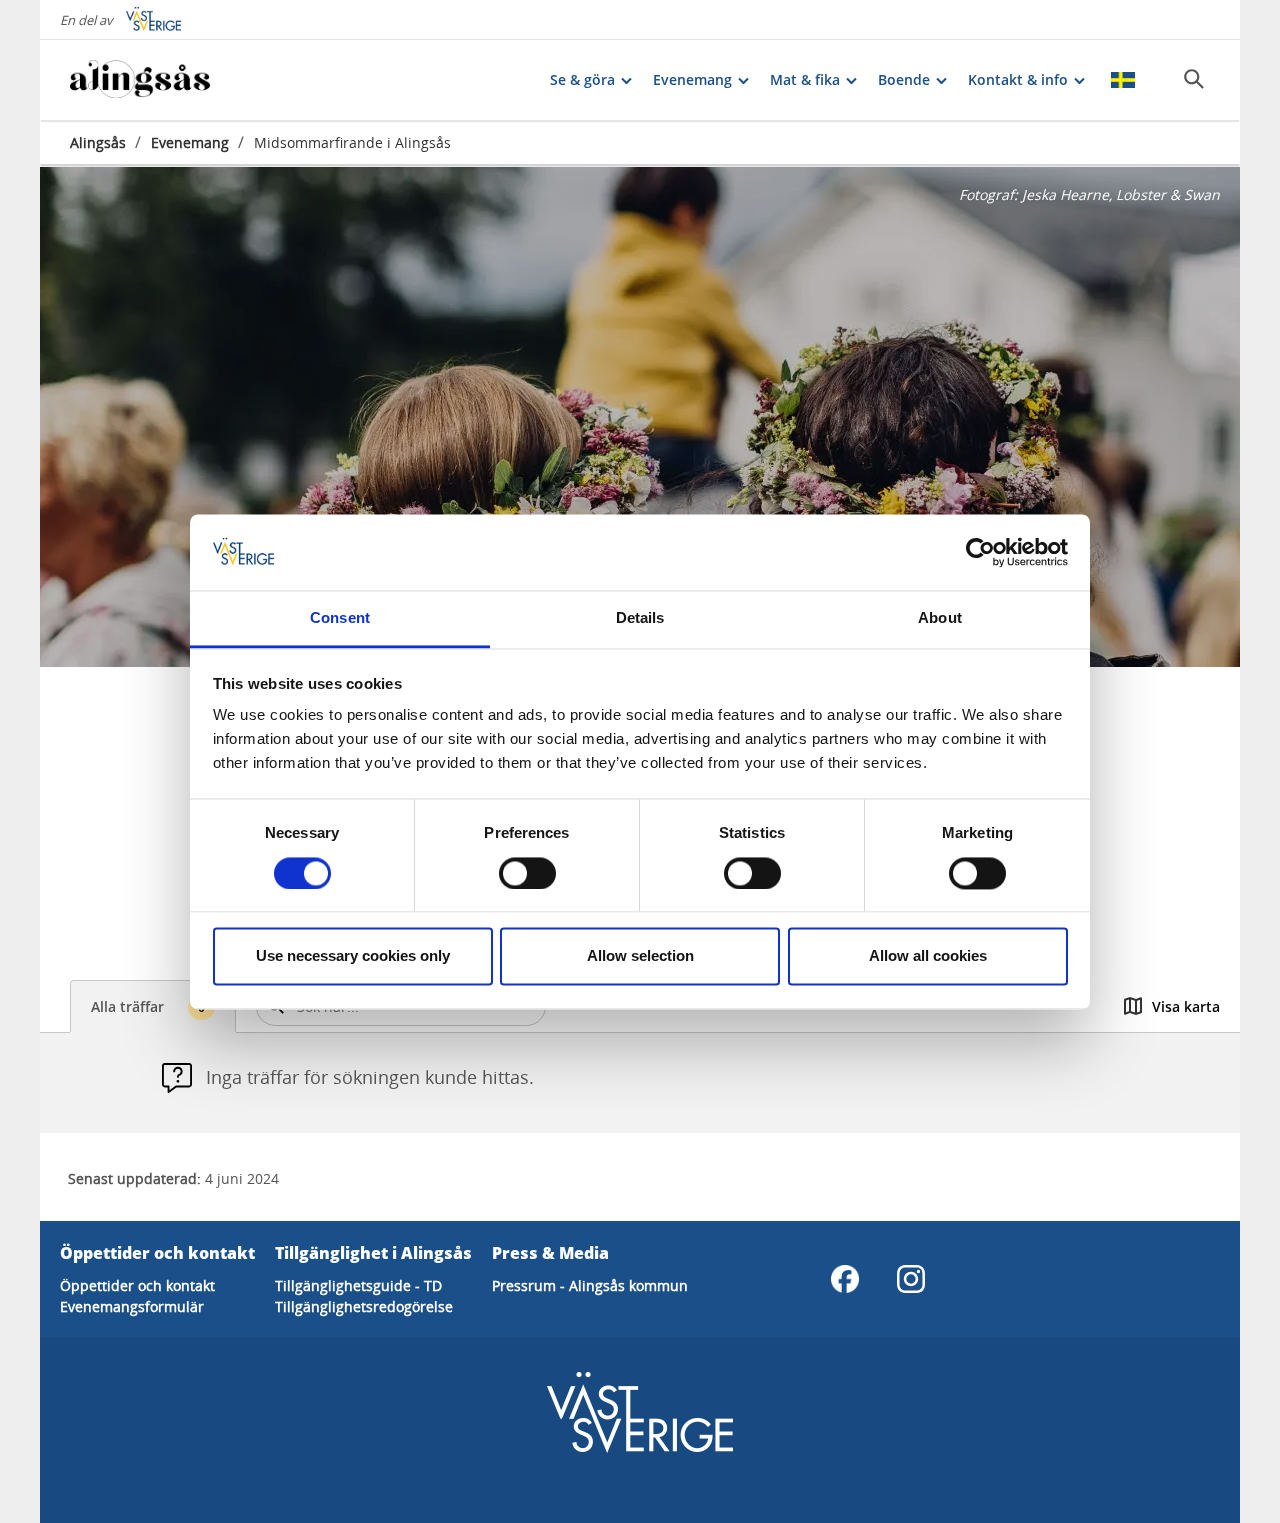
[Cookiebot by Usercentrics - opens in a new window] (980, 552)
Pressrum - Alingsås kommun (590, 1285)
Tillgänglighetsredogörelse (364, 1306)
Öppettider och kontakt (137, 1285)
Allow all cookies (928, 956)
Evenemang (190, 142)
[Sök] (1194, 79)
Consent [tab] (340, 618)
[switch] (527, 873)
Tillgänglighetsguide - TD (358, 1285)
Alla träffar (148, 1006)
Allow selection (640, 956)
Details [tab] (640, 618)
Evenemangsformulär (132, 1306)
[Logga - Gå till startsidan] (140, 80)
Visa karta (1186, 1006)
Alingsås (98, 142)
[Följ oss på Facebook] (845, 1279)
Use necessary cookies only (353, 956)
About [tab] (940, 618)
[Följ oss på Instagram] (911, 1279)
